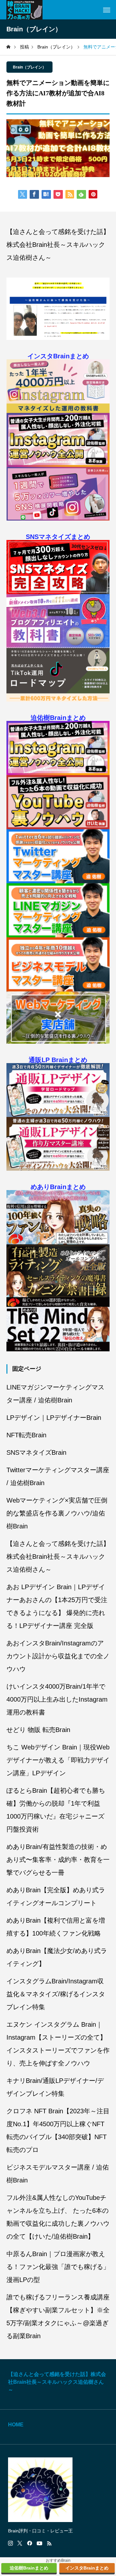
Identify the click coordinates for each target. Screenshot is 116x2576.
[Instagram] (10, 2543)
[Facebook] (30, 2543)
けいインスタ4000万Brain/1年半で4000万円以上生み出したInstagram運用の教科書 (57, 1699)
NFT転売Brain (26, 1435)
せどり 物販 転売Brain (38, 1730)
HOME (16, 2425)
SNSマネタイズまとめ (58, 537)
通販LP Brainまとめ (58, 1060)
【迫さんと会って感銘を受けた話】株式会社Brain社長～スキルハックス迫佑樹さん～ (58, 245)
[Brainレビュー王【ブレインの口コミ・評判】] (24, 10)
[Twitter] (20, 2543)
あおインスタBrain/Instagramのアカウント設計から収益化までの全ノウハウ (58, 1656)
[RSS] (49, 2543)
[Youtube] (40, 2543)
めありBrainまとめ (58, 1187)
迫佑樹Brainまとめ (58, 718)
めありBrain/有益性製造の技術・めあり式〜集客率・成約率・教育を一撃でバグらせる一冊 (58, 1860)
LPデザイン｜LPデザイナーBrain (54, 1418)
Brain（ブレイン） (29, 67)
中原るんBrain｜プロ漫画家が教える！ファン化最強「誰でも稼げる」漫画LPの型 (58, 2267)
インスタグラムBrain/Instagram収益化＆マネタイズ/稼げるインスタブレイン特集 (56, 1994)
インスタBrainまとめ (58, 356)
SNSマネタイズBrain (36, 1452)
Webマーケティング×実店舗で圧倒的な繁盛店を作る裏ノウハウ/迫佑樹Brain (57, 1513)
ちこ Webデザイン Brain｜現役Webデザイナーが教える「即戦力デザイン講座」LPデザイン (58, 1760)
